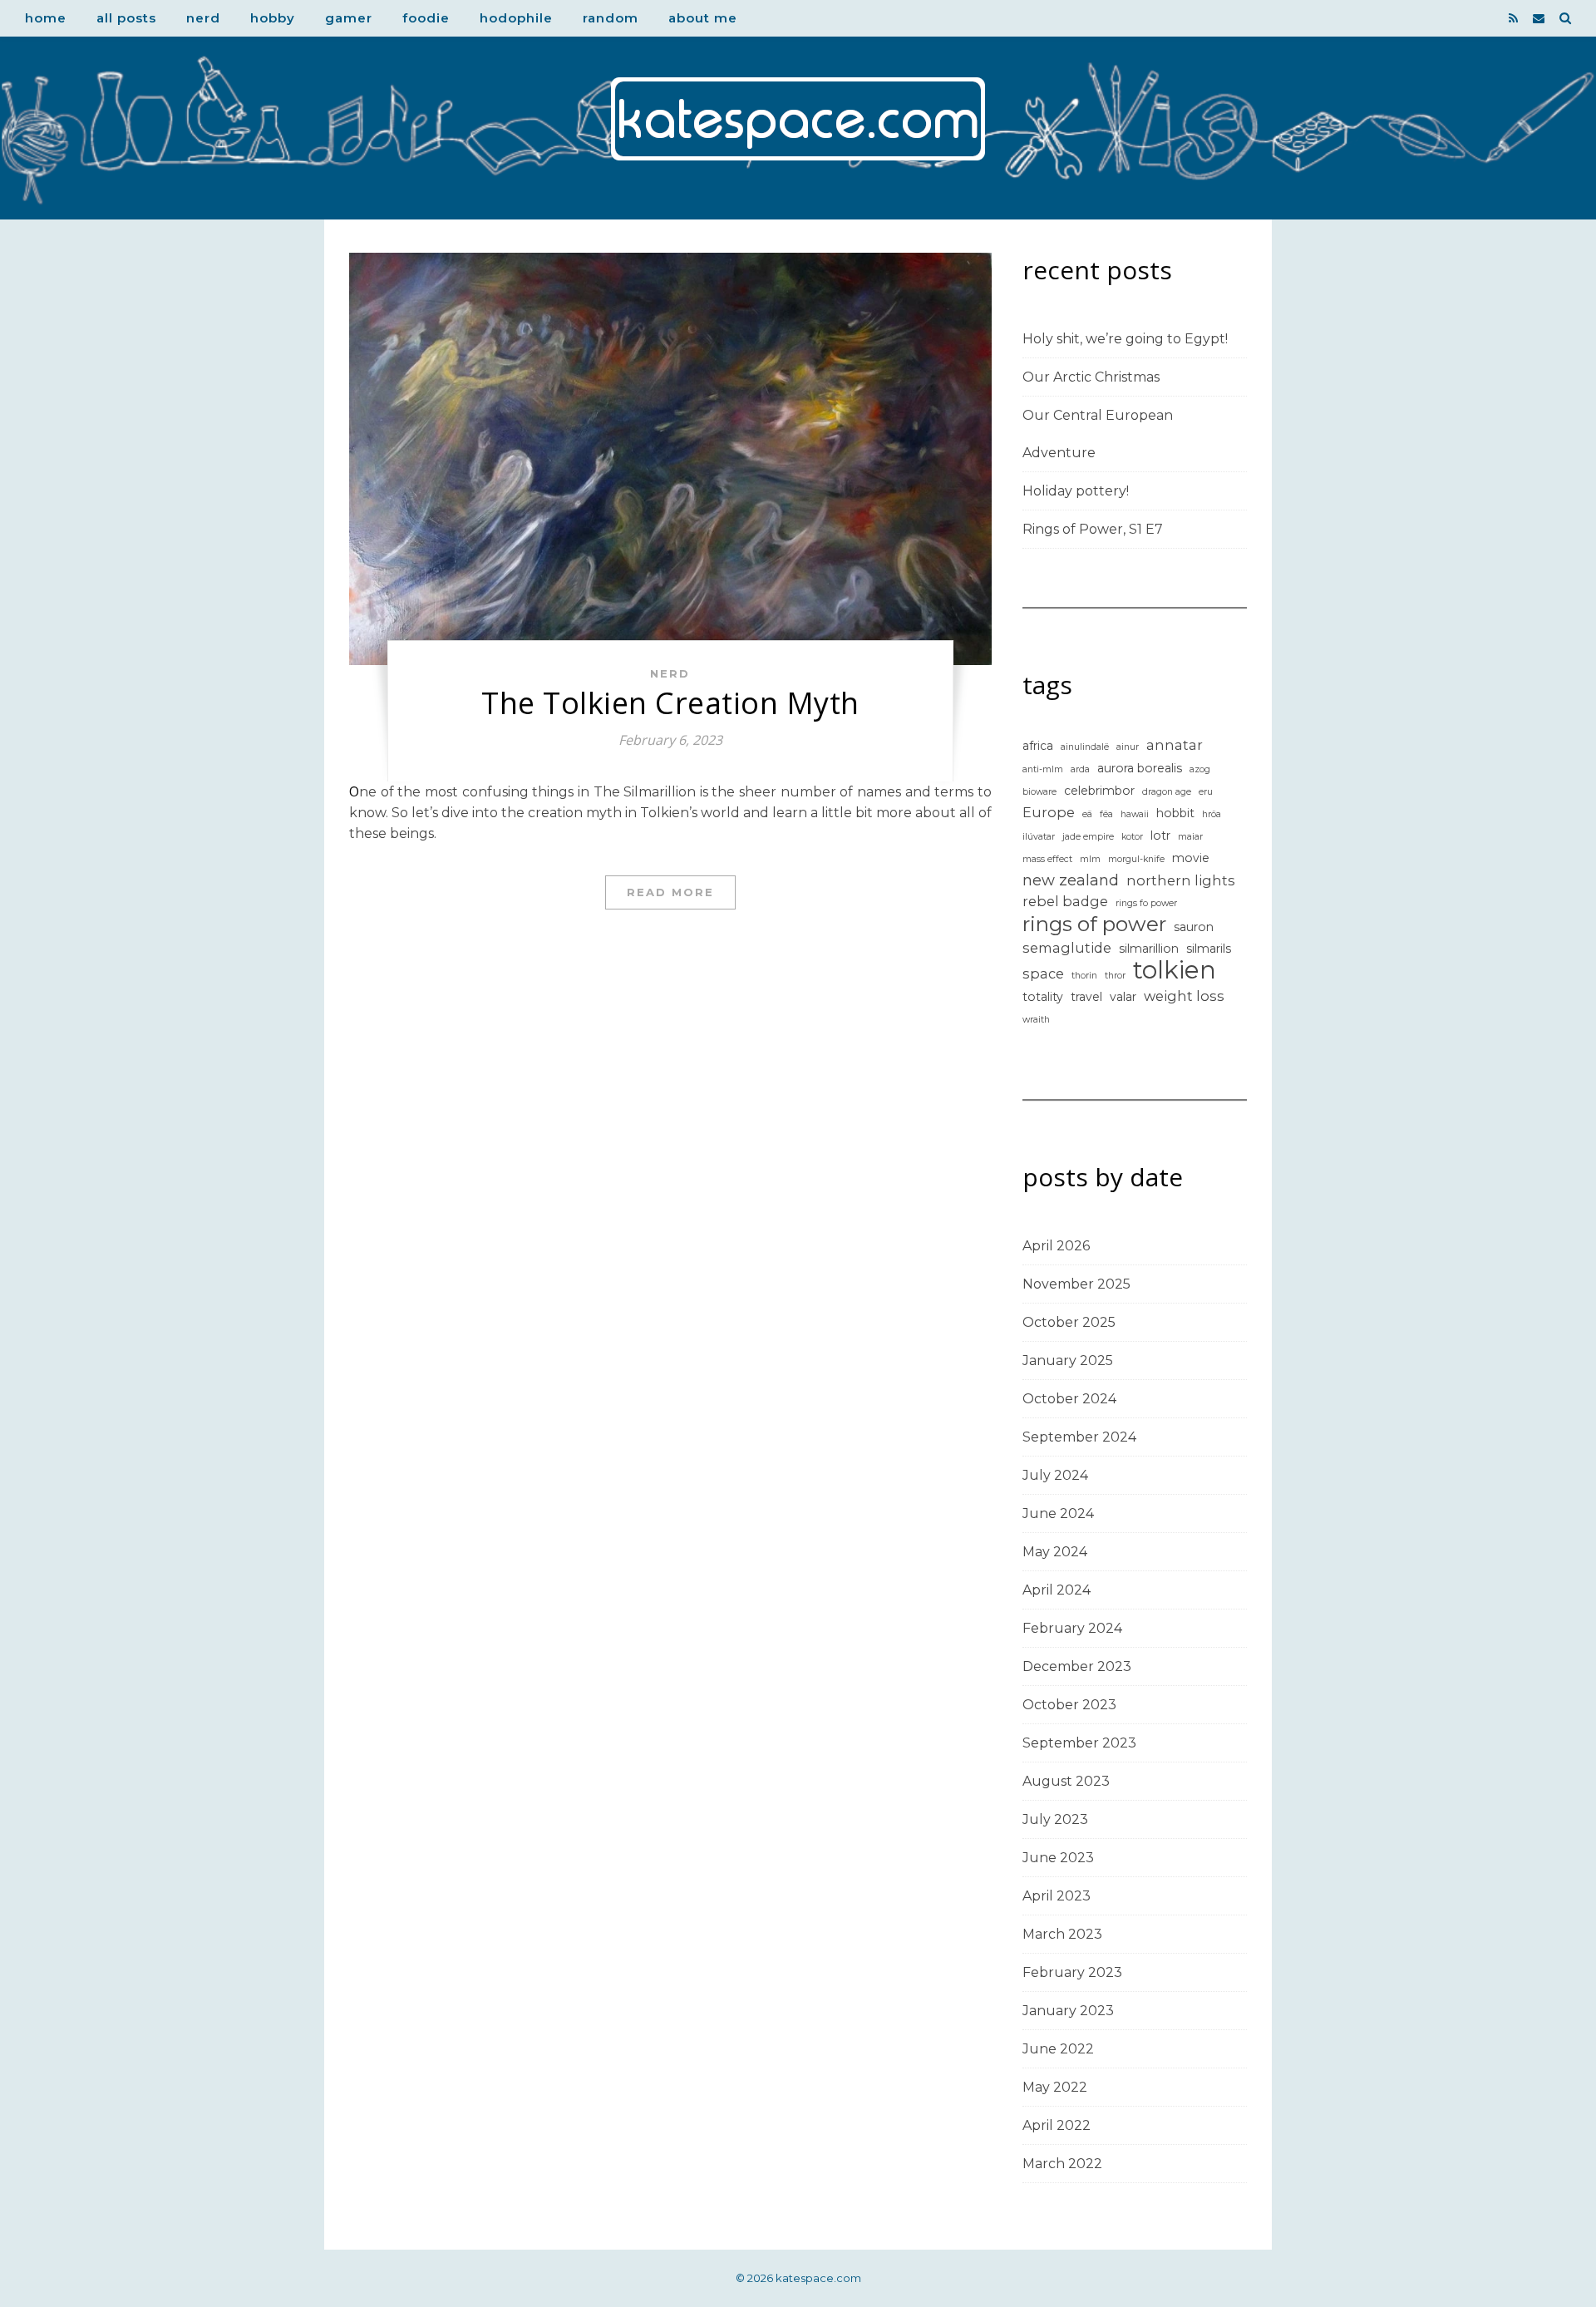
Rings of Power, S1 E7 (1093, 529)
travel (1086, 997)
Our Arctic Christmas (1091, 377)
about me (703, 18)
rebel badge (1065, 901)
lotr (1160, 836)
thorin (1084, 976)
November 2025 (1076, 1284)
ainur (1128, 747)
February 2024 (1072, 1628)
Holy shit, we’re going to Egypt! (1125, 339)
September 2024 (1079, 1437)
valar (1123, 997)
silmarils (1209, 949)
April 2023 (1057, 1896)
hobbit (1175, 813)
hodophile (516, 18)
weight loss (1184, 996)
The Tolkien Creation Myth (670, 703)
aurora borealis (1140, 768)
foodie (426, 18)
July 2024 (1055, 1475)
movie (1191, 858)
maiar (1190, 837)
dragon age (1167, 792)
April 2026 (1056, 1246)
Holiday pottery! (1076, 491)
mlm (1090, 859)
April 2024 (1057, 1590)
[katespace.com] (798, 119)
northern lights (1181, 880)
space (1043, 974)
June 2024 (1058, 1513)
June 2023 (1058, 1858)
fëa (1106, 814)
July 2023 (1055, 1819)
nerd (203, 18)
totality (1043, 997)
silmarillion (1149, 949)
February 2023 (1072, 1972)
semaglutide (1067, 948)
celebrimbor (1099, 791)
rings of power (1094, 924)
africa (1038, 746)
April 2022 (1057, 2125)
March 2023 (1062, 1934)
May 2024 (1055, 1552)
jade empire (1088, 837)
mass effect (1047, 859)
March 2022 (1062, 2164)
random (611, 18)
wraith (1036, 1020)
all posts (126, 18)
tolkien (1175, 970)
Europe (1049, 812)
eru (1206, 792)
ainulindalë (1085, 747)
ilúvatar (1039, 837)
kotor (1132, 837)
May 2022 (1055, 2087)
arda (1080, 769)
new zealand (1071, 880)
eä (1087, 814)
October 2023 (1069, 1705)
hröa (1212, 814)
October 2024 (1069, 1399)
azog (1200, 769)
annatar (1175, 745)
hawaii (1135, 814)
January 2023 (1068, 2011)
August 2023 (1066, 1781)
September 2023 (1079, 1743)
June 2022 (1058, 2049)
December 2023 (1077, 1666)
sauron (1194, 927)
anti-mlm (1043, 769)
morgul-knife (1136, 859)
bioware (1039, 792)
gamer (349, 18)
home (46, 18)
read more (670, 892)
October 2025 (1069, 1322)
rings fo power (1146, 903)
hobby (273, 18)
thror (1115, 976)
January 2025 (1068, 1361)
